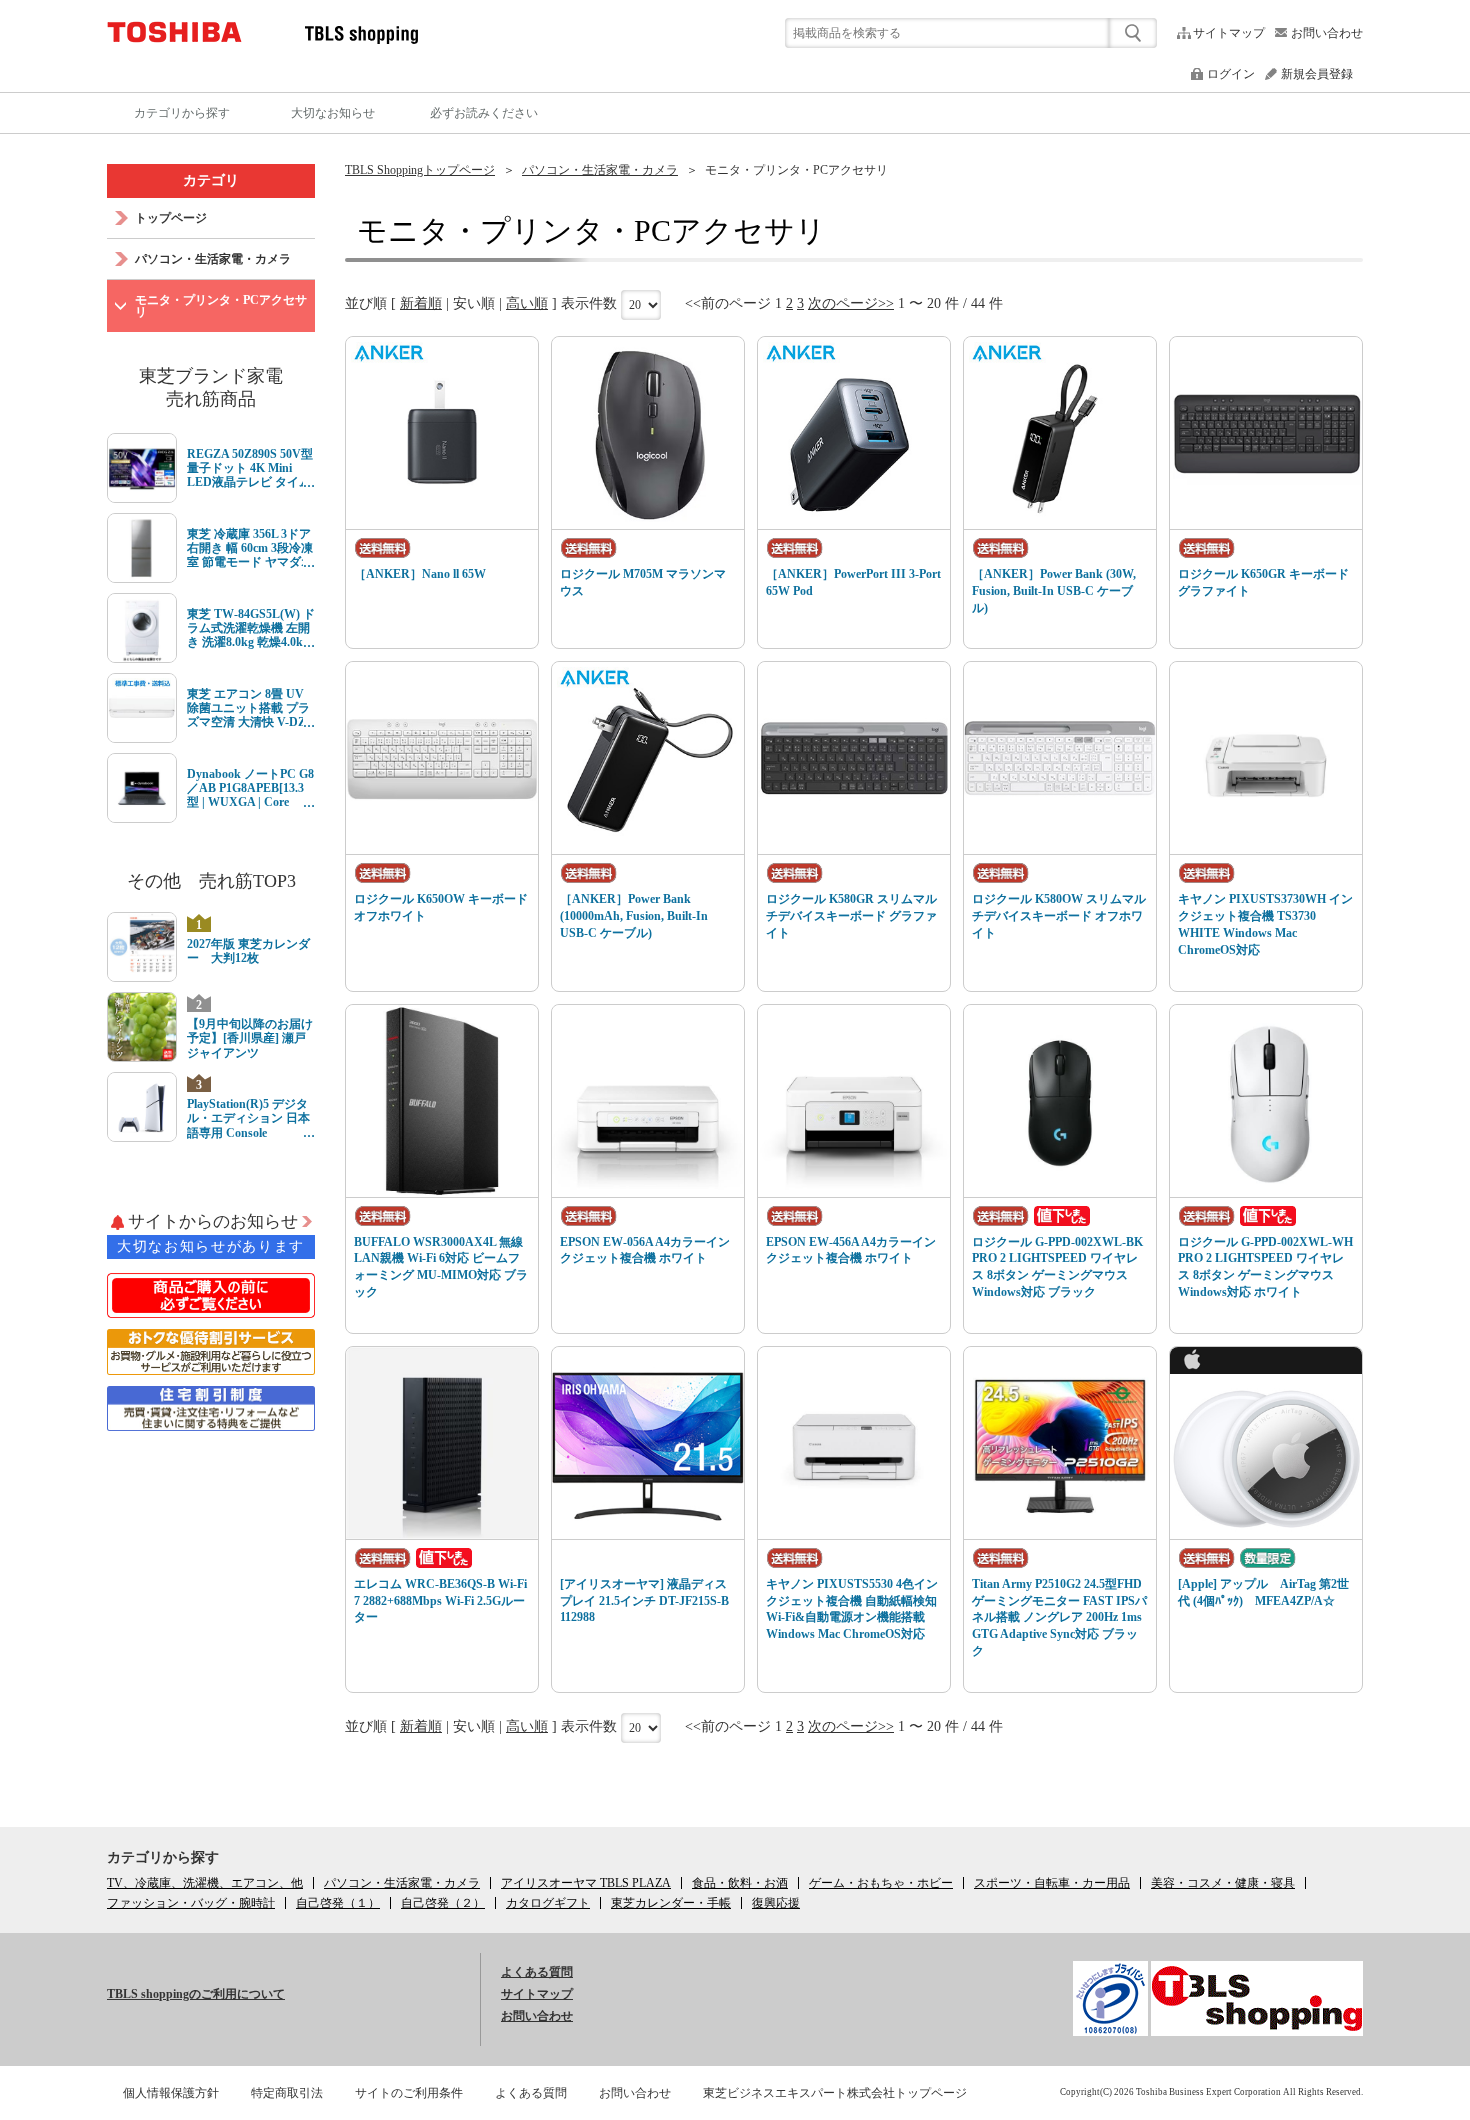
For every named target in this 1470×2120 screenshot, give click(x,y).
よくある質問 (537, 1972)
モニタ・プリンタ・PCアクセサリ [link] (796, 170)
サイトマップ (1229, 33)
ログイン (1231, 74)
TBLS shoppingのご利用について (196, 1994)
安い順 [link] (474, 303)
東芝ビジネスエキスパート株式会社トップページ (835, 2093)
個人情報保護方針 (171, 2093)
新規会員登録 (1317, 74)
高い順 (527, 303)
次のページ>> (851, 303)
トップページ (171, 218)
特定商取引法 (287, 2093)
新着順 (421, 303)
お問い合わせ (1327, 33)
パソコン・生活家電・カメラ (600, 170)
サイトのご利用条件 (409, 2093)
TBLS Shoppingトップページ (420, 170)
